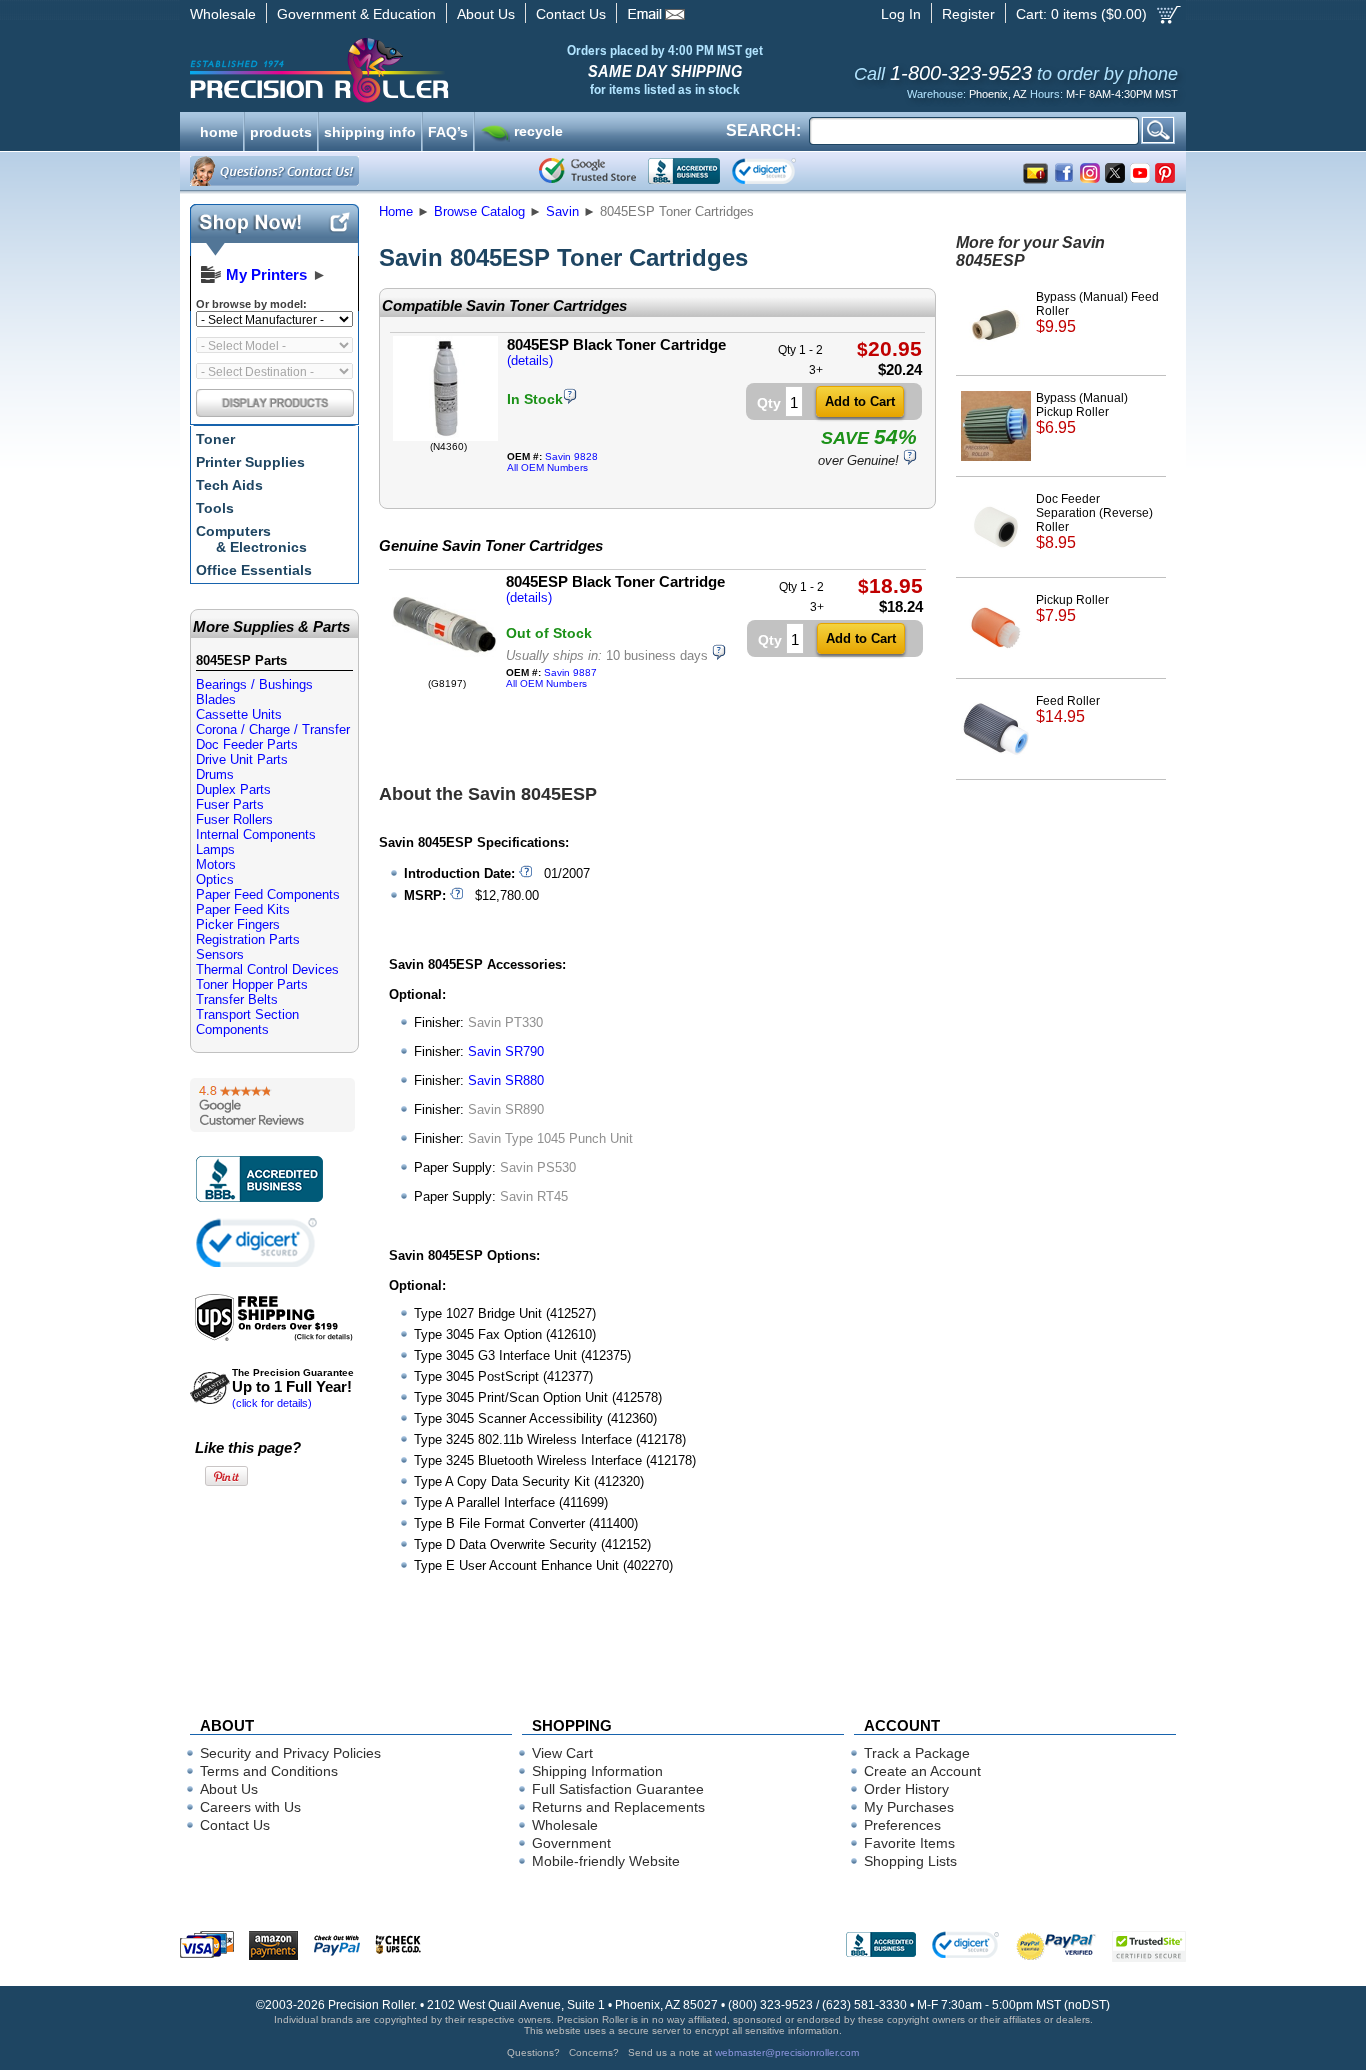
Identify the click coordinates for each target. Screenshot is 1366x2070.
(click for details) (293, 1388)
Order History (906, 1789)
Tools (215, 508)
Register (968, 14)
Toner (215, 439)
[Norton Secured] (780, 171)
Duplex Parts (233, 789)
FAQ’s (448, 130)
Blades (216, 699)
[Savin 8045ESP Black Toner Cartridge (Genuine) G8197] (444, 673)
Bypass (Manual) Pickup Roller (1082, 413)
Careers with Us (250, 1807)
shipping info (370, 130)
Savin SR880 (506, 1080)
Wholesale (223, 14)
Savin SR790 (506, 1051)
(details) (530, 360)
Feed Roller (1068, 709)
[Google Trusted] (587, 171)
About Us (486, 14)
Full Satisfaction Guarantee (618, 1789)
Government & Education (356, 14)
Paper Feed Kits (243, 909)
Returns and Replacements (618, 1807)
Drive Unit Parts (242, 759)
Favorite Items (909, 1843)
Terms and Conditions (269, 1771)
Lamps (215, 849)
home (219, 130)
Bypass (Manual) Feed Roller (1097, 312)
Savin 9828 (571, 456)
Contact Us (571, 14)
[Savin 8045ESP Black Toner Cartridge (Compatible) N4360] (445, 436)
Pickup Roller (1072, 608)
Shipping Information (597, 1771)
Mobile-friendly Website (606, 1861)
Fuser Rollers (234, 819)
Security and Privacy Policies (290, 1753)
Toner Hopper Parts (252, 984)
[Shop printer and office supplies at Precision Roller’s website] (423, 70)
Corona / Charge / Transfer (273, 729)
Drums (215, 774)
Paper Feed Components (268, 894)
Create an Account (922, 1771)
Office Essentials (254, 570)
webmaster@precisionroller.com (787, 2052)
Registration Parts (248, 939)
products (281, 130)
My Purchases (909, 1807)
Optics (215, 879)
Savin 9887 (570, 672)
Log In (901, 14)
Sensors (220, 954)
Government (571, 1843)
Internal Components (256, 834)
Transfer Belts (237, 999)
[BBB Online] (684, 171)
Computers (251, 539)
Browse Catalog (479, 211)
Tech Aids (229, 485)
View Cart (562, 1753)
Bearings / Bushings (254, 684)
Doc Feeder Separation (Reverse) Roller (1094, 521)
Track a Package (917, 1753)
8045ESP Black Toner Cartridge (616, 344)
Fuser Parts (230, 804)
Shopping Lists (910, 1861)
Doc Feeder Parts (247, 744)
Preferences (902, 1825)
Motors (216, 864)
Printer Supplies (250, 462)
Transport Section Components (247, 1022)
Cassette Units (239, 714)
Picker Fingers (238, 924)
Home (396, 211)
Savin (562, 211)
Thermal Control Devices (267, 969)
